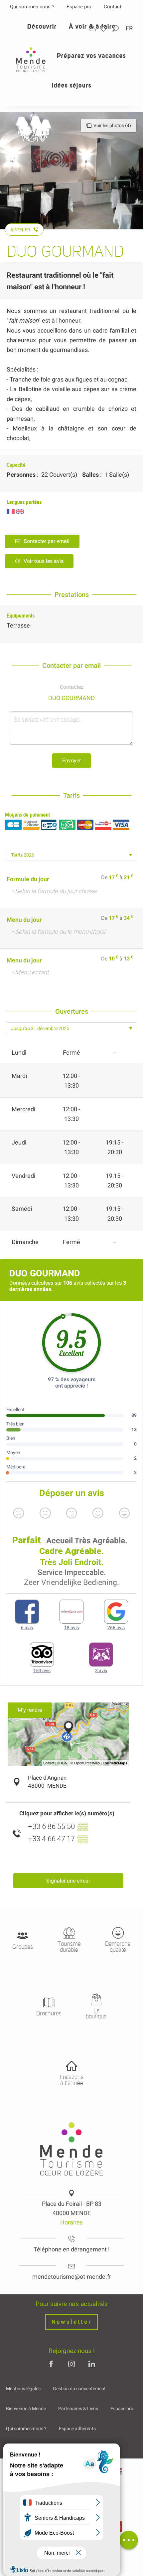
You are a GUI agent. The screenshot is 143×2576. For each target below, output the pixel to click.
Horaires (71, 2222)
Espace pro (79, 7)
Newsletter (72, 2322)
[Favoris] (104, 28)
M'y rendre (30, 1710)
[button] (116, 28)
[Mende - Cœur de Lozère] (31, 60)
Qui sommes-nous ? (32, 7)
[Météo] (92, 28)
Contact (113, 7)
